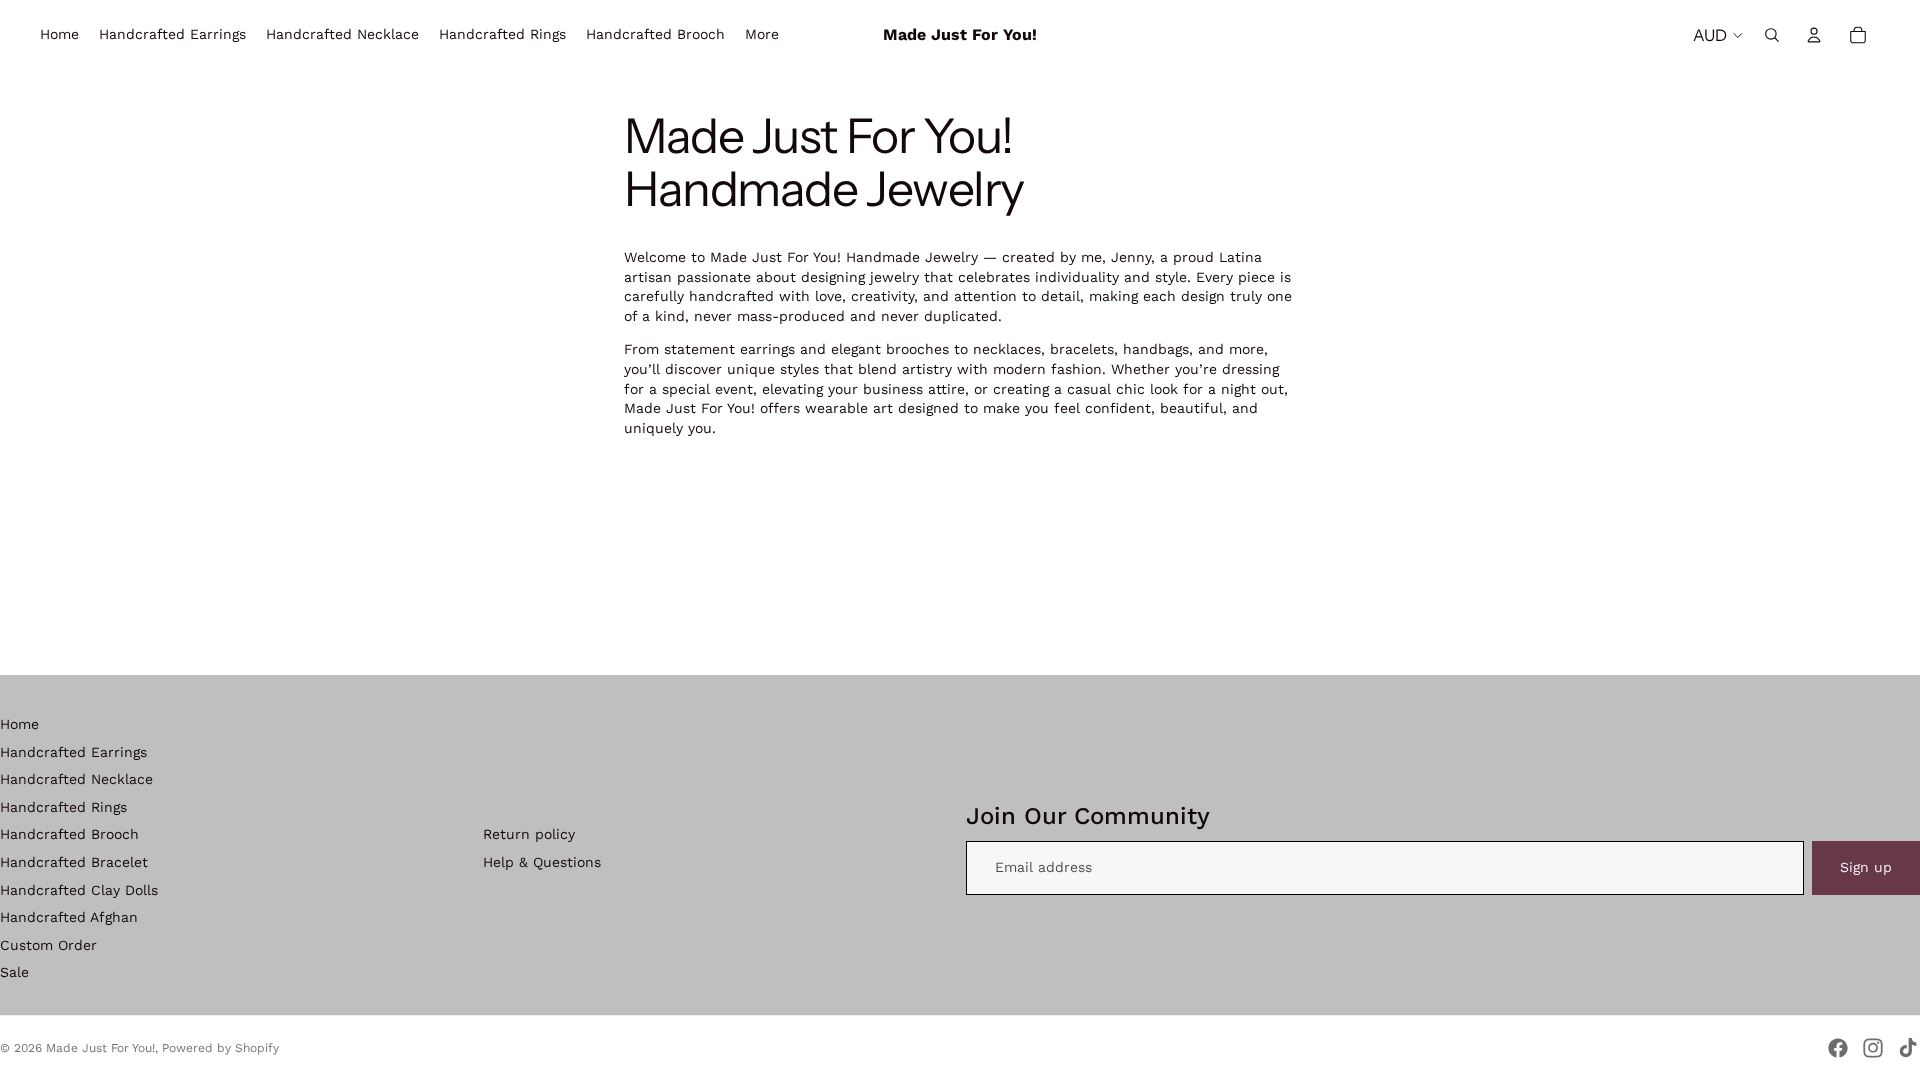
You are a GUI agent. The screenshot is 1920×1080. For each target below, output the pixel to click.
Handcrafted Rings (63, 807)
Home (19, 724)
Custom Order (48, 945)
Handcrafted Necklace (76, 779)
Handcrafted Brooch (69, 834)
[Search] (1772, 35)
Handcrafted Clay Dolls (79, 890)
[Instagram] (1873, 1048)
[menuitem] (762, 35)
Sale (14, 972)
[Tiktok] (1908, 1048)
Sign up (1866, 867)
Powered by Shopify (220, 1048)
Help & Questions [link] (542, 862)
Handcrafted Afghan (69, 917)
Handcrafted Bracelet (74, 862)
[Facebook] (1838, 1048)
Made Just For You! (100, 1048)
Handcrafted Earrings (73, 752)
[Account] (1814, 35)
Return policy (529, 834)
